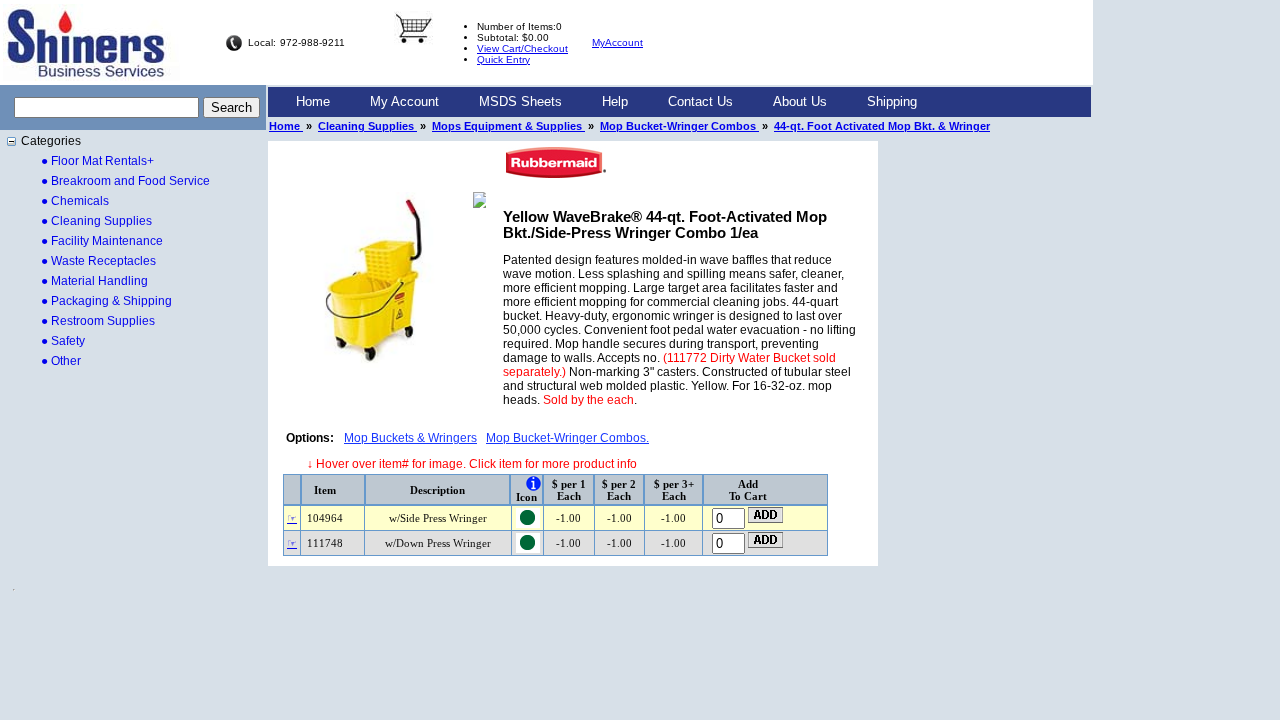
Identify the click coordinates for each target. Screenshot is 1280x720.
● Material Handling (94, 281)
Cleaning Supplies (367, 126)
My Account (404, 101)
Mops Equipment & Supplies (508, 126)
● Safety (63, 341)
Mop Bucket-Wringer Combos (679, 126)
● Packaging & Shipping (106, 301)
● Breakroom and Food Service (125, 181)
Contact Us (700, 101)
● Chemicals (75, 201)
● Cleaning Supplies (96, 221)
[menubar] (606, 102)
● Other (61, 361)
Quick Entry (503, 59)
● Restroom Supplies (98, 321)
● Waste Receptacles (98, 261)
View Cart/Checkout (522, 48)
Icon (526, 497)
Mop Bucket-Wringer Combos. (567, 438)
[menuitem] (313, 102)
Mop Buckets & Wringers (410, 438)
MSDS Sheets (520, 101)
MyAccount (617, 42)
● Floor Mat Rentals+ (97, 161)
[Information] (533, 483)
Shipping (892, 101)
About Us (800, 101)
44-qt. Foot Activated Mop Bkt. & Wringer (882, 126)
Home (313, 101)
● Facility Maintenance (102, 241)
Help (615, 101)
